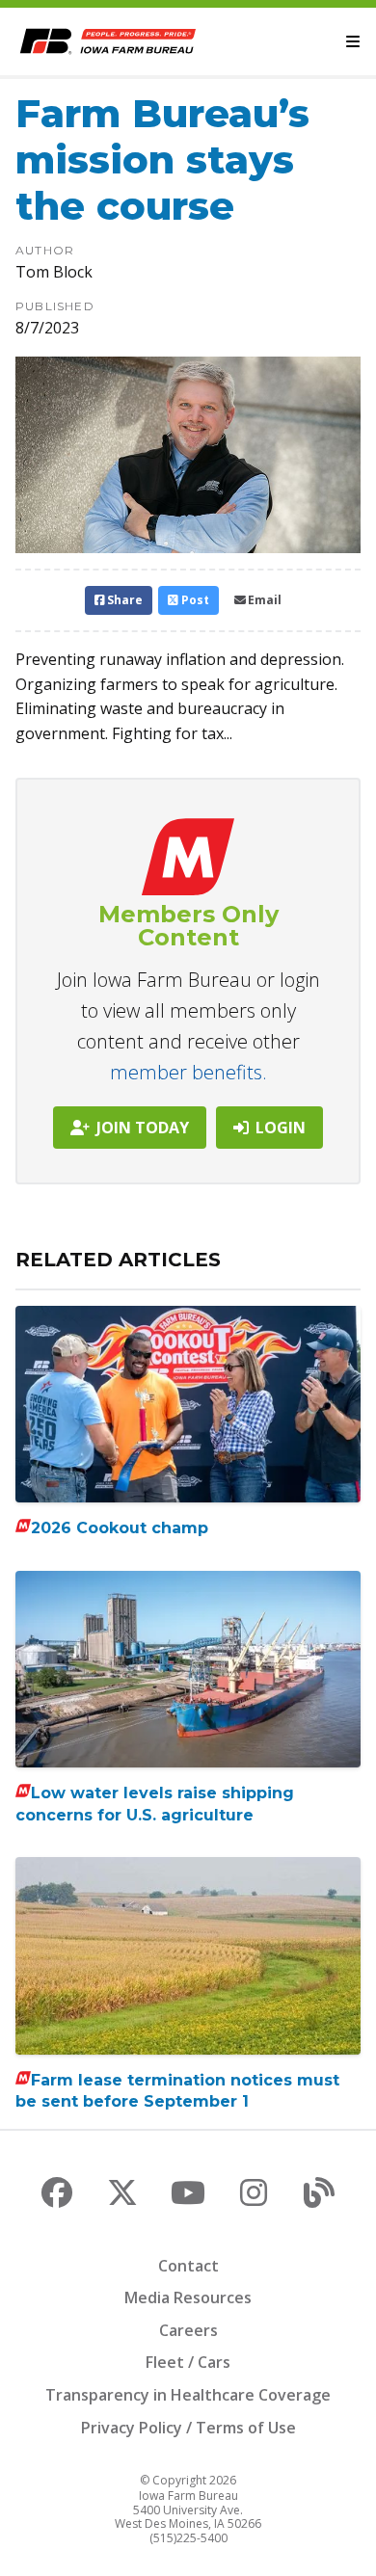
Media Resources (188, 2297)
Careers (188, 2330)
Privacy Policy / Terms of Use (188, 2428)
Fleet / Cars (188, 2362)
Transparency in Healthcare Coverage (188, 2395)
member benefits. (188, 1072)
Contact (188, 2266)
